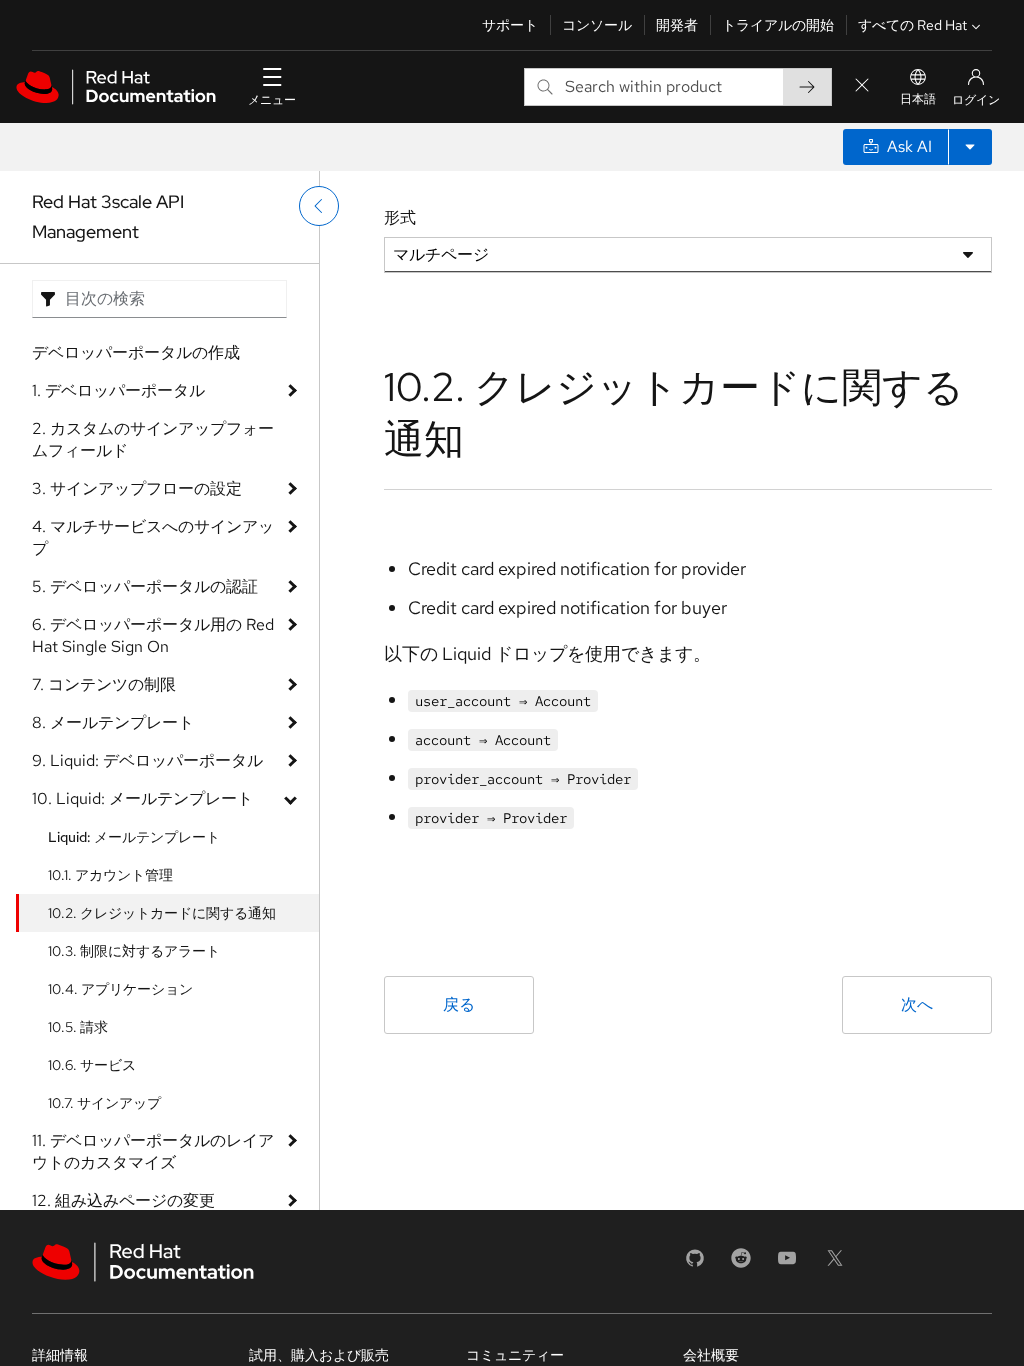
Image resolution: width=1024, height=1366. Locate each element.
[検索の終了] (862, 86)
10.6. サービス (92, 1065)
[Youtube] (787, 1264)
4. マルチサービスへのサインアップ (153, 537)
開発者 (677, 25)
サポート (510, 25)
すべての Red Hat (912, 25)
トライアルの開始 (778, 25)
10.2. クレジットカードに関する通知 (162, 913)
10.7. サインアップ (104, 1103)
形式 (400, 217)
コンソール (597, 25)
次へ (917, 1004)
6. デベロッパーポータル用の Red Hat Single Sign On (153, 635)
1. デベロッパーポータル (118, 390)
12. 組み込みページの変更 (123, 1200)
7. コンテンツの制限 (104, 684)
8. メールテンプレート (113, 722)
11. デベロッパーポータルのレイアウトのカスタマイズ (153, 1151)
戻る (459, 1004)
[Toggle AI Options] (970, 147)
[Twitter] (835, 1264)
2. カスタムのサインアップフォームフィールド (153, 439)
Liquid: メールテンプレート (134, 837)
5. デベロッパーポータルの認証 (145, 586)
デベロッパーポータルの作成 (136, 352)
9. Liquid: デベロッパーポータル (147, 760)
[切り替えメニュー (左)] (319, 206)
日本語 (918, 99)
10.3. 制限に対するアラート (134, 951)
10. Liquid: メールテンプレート (142, 798)
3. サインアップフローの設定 (137, 488)
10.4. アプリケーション (120, 989)
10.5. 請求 (78, 1027)
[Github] (695, 1264)
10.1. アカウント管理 (110, 875)
